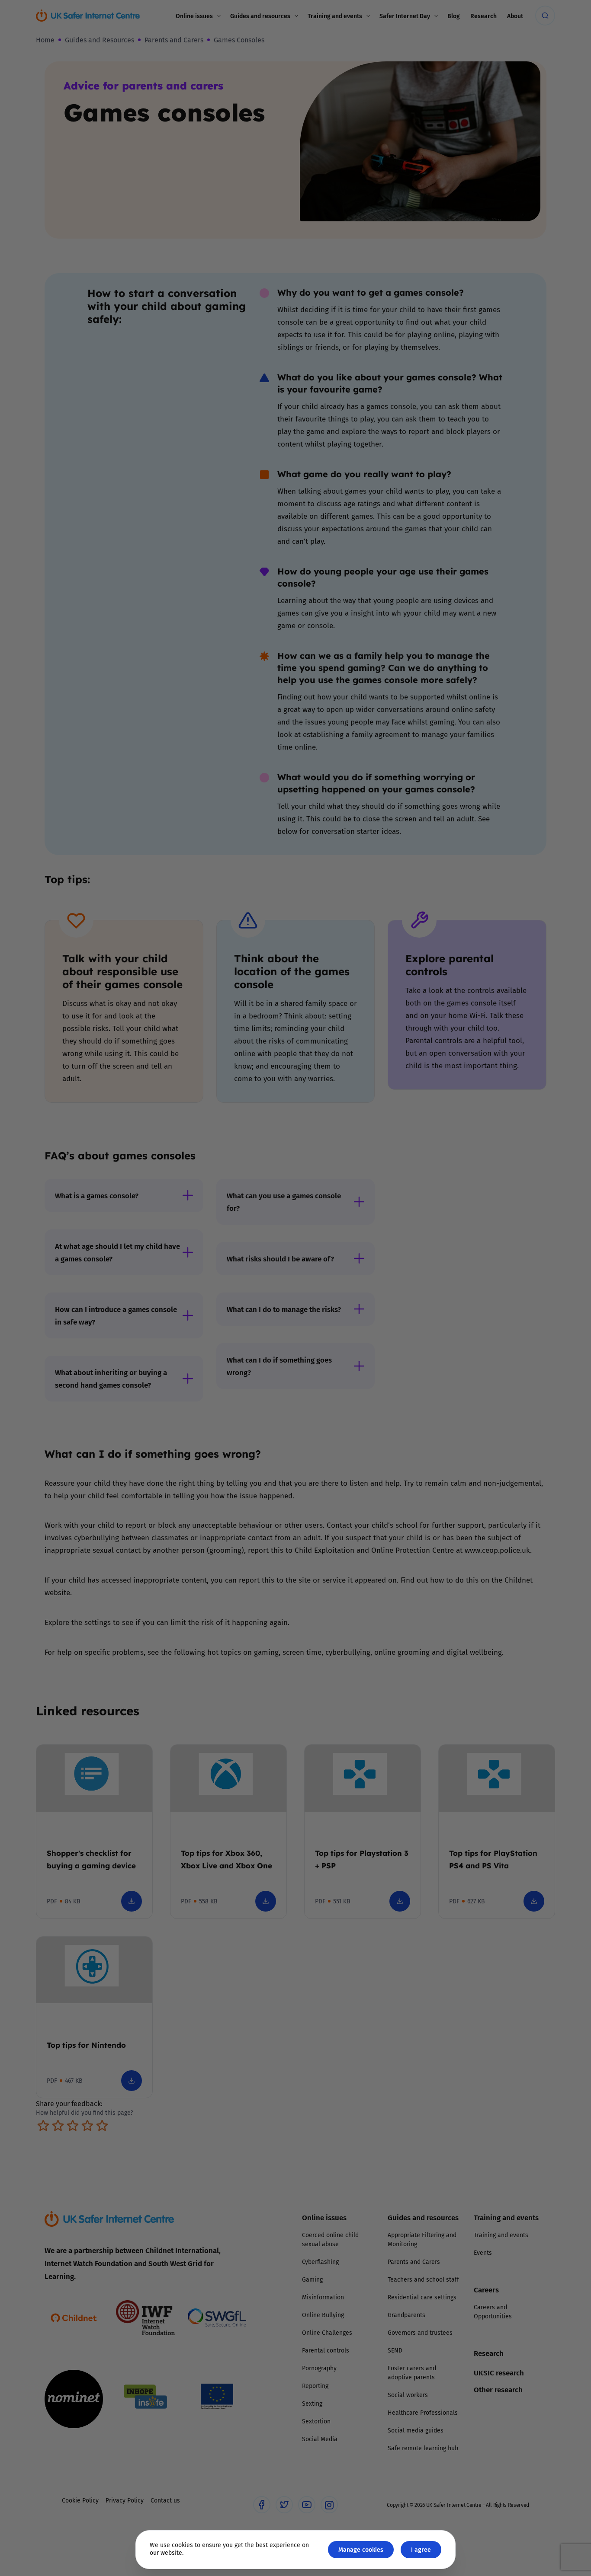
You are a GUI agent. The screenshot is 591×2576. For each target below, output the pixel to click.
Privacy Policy (207, 1385)
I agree (421, 2549)
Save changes (376, 1391)
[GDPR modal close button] (399, 1181)
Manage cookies (361, 2549)
